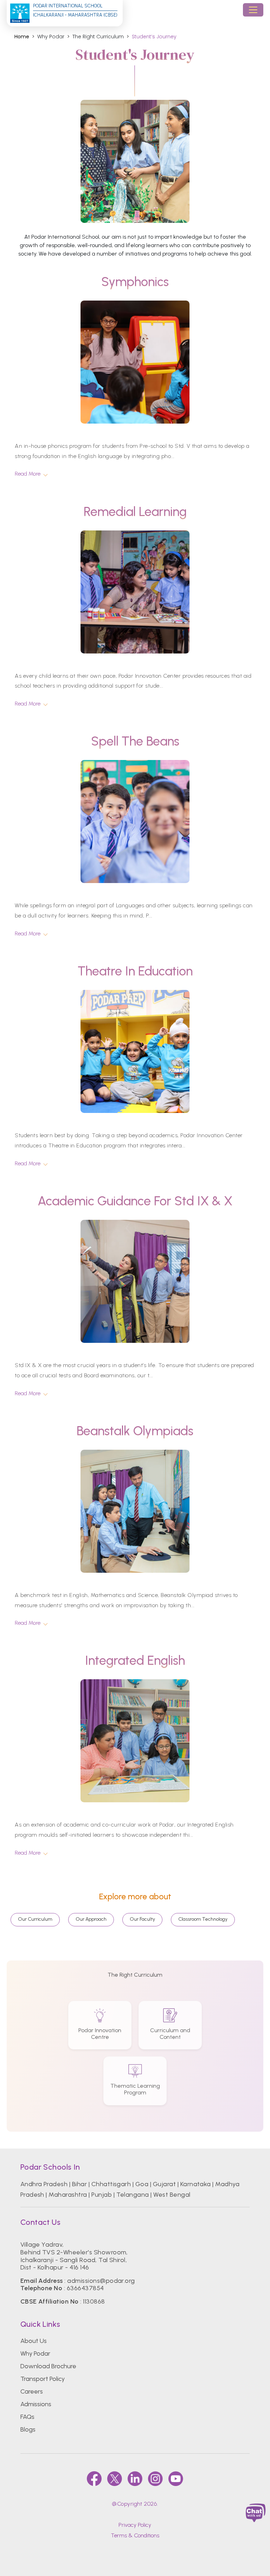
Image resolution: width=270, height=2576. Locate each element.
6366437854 (85, 2288)
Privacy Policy (135, 2525)
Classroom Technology (203, 1919)
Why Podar (35, 2353)
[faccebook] (94, 2479)
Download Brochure (48, 2366)
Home (22, 37)
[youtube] (176, 2479)
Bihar (79, 2184)
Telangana (133, 2195)
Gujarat (164, 2184)
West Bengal (172, 2195)
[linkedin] (135, 2479)
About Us (34, 2341)
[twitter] (115, 2479)
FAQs (27, 2417)
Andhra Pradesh (44, 2184)
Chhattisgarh (111, 2184)
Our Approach (91, 1919)
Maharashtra (68, 2195)
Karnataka (196, 2184)
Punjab (102, 2195)
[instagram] (155, 2479)
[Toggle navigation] (253, 10)
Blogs (28, 2429)
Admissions (36, 2404)
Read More (28, 474)
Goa (142, 2184)
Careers (32, 2391)
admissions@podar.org (101, 2281)
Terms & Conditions (135, 2535)
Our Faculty (142, 1919)
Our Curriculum (35, 1919)
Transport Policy (43, 2379)
